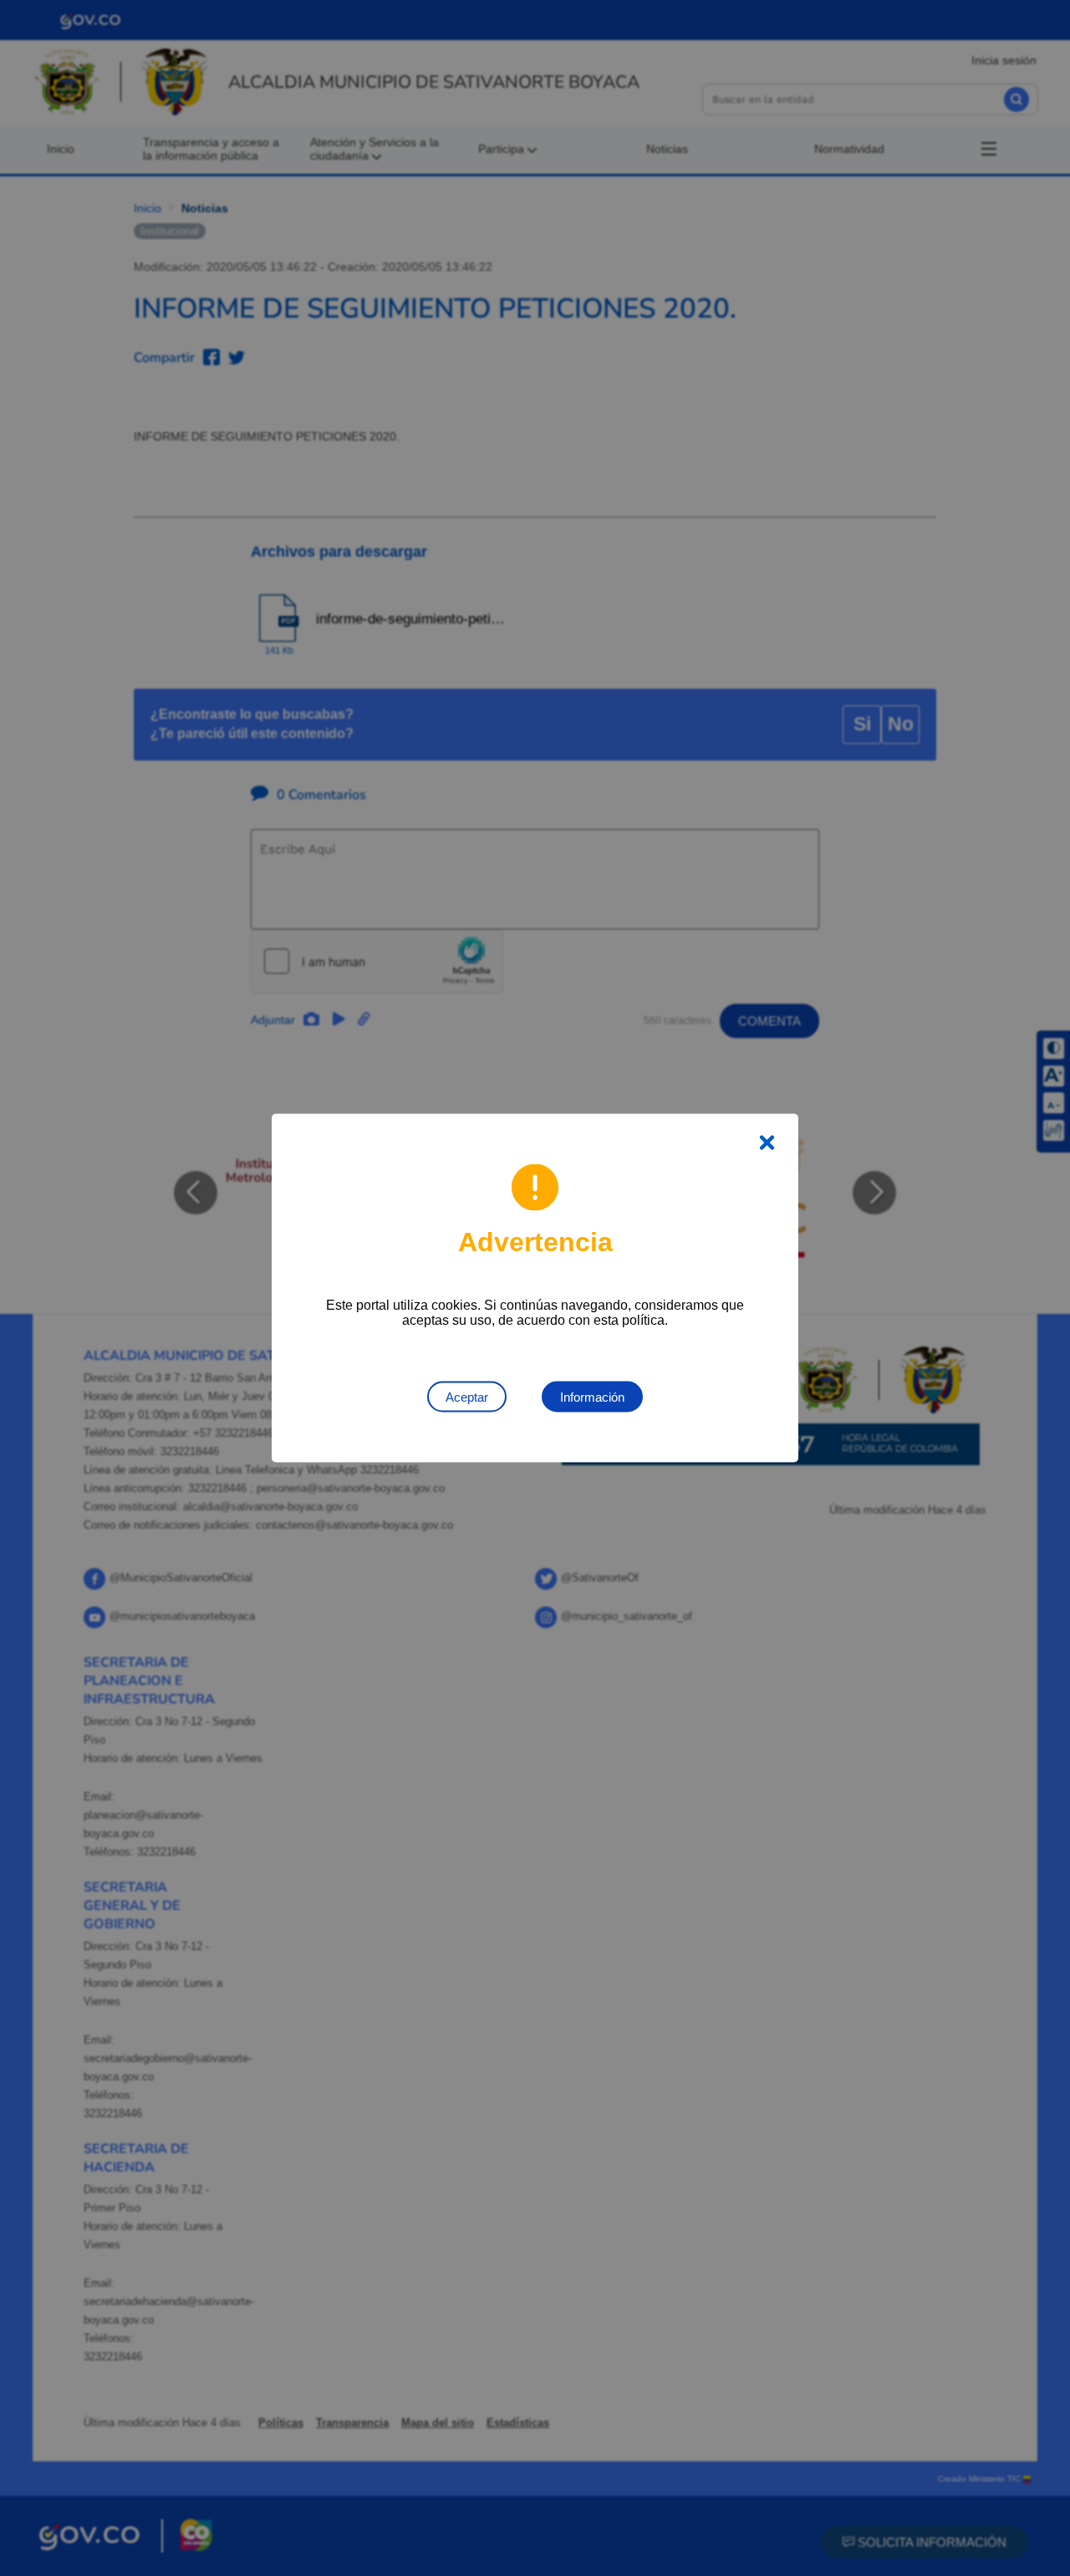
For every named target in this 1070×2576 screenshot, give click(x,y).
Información (592, 1397)
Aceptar (467, 1397)
